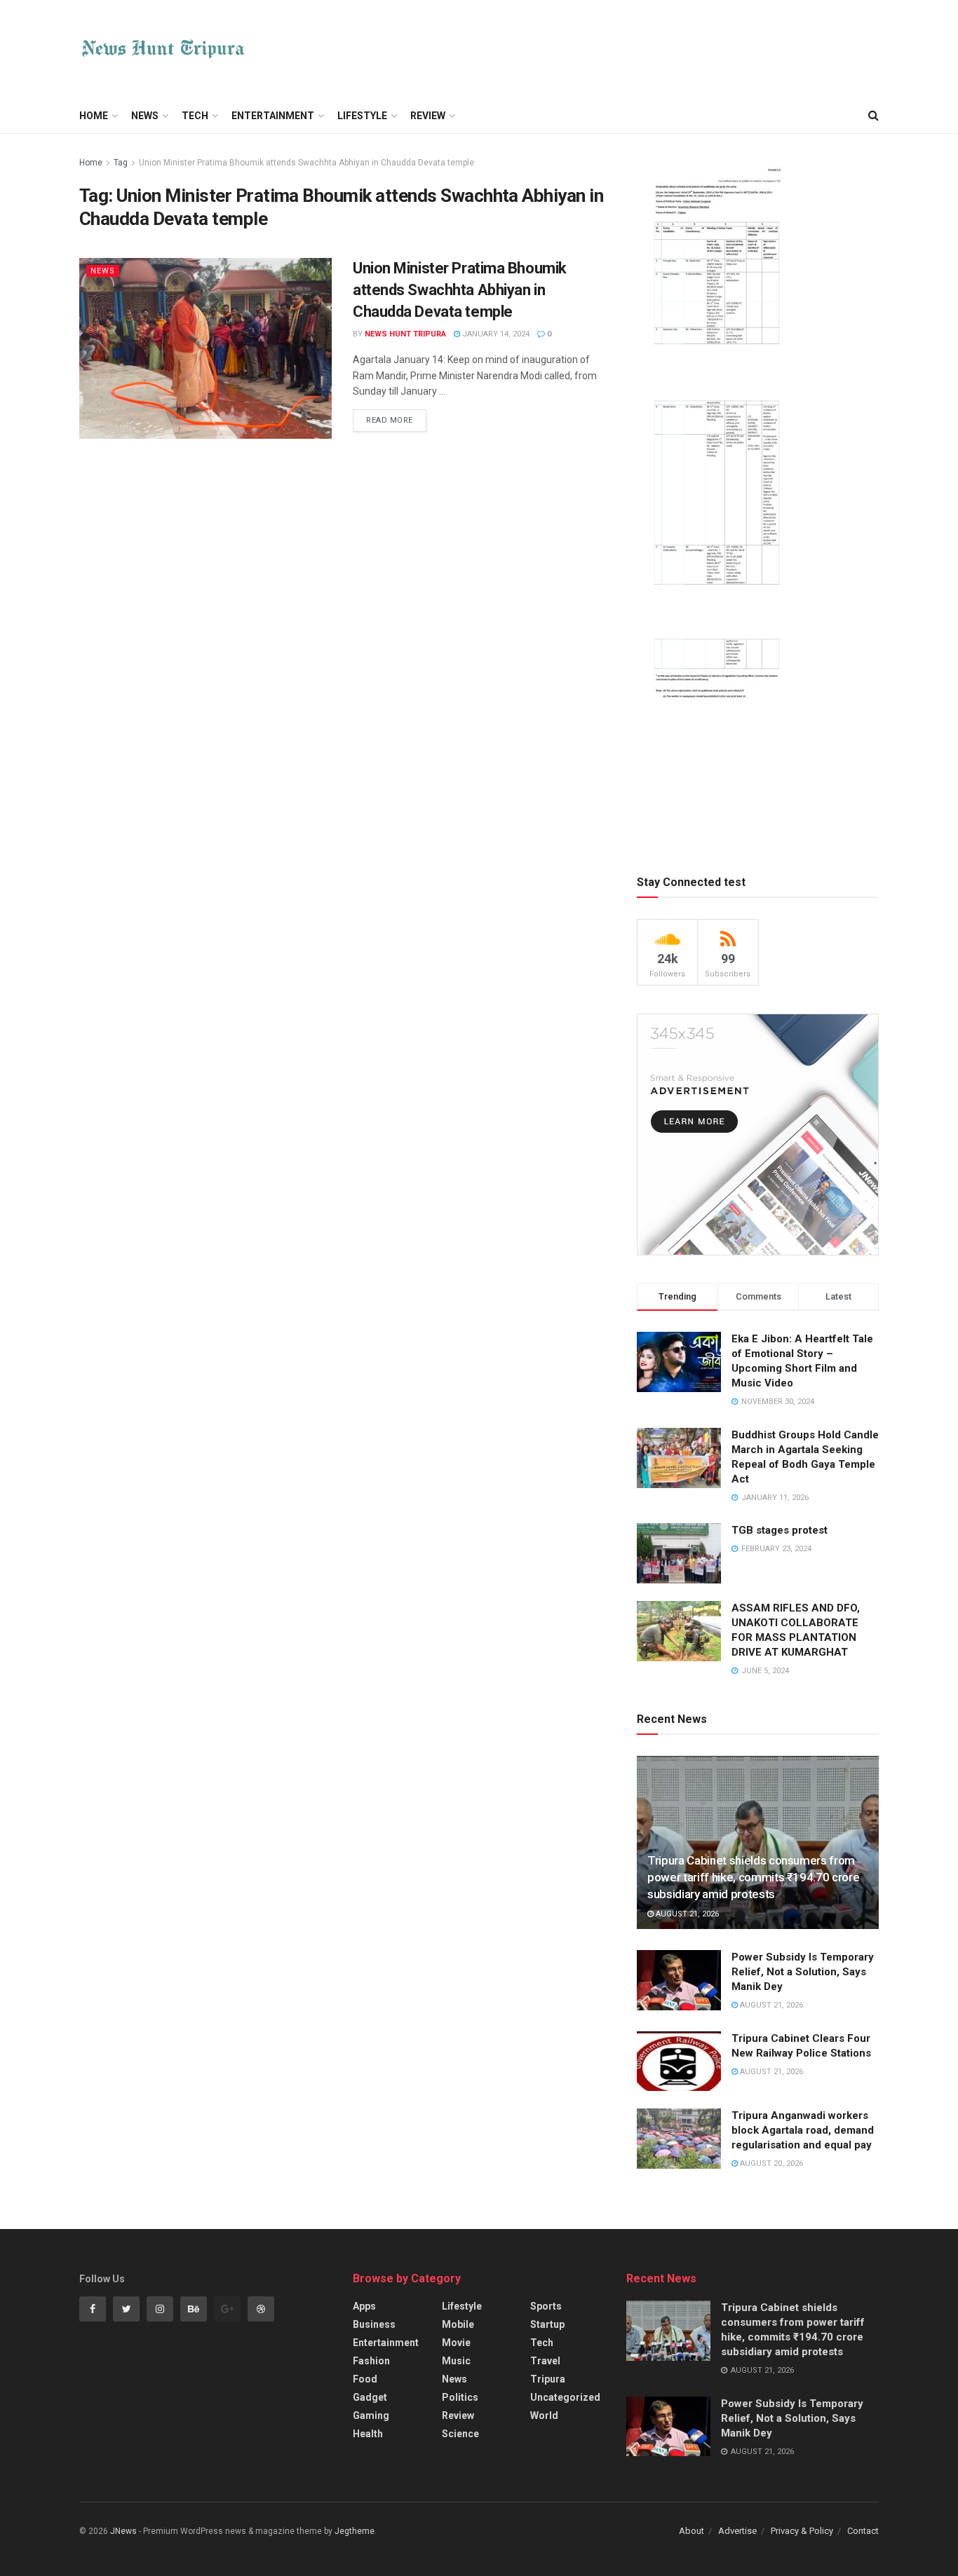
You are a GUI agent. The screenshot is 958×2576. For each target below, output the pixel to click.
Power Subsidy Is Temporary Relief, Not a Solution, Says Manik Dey (803, 1972)
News (145, 116)
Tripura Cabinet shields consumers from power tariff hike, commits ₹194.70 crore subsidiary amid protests (753, 1877)
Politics (460, 2397)
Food (365, 2379)
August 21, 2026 (686, 1914)
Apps (364, 2306)
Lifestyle (362, 116)
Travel (545, 2361)
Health (368, 2434)
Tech (195, 116)
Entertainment (273, 116)
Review (428, 116)
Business (374, 2324)
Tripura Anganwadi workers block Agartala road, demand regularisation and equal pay (803, 2130)
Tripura (548, 2379)
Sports (546, 2306)
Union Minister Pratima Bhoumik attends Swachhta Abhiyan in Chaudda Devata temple (306, 163)
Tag (121, 163)
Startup (547, 2324)
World (544, 2415)
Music (456, 2361)
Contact (863, 2531)
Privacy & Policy (802, 2531)
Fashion (371, 2361)
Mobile (458, 2324)
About (691, 2531)
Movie (456, 2343)
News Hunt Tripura (405, 334)
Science (460, 2434)
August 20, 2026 (770, 2163)
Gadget (370, 2397)
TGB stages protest (780, 1530)
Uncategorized (565, 2397)
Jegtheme (355, 2531)
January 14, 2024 (495, 334)
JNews (123, 2531)
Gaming (371, 2415)
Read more (390, 420)
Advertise (737, 2531)
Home (94, 116)
